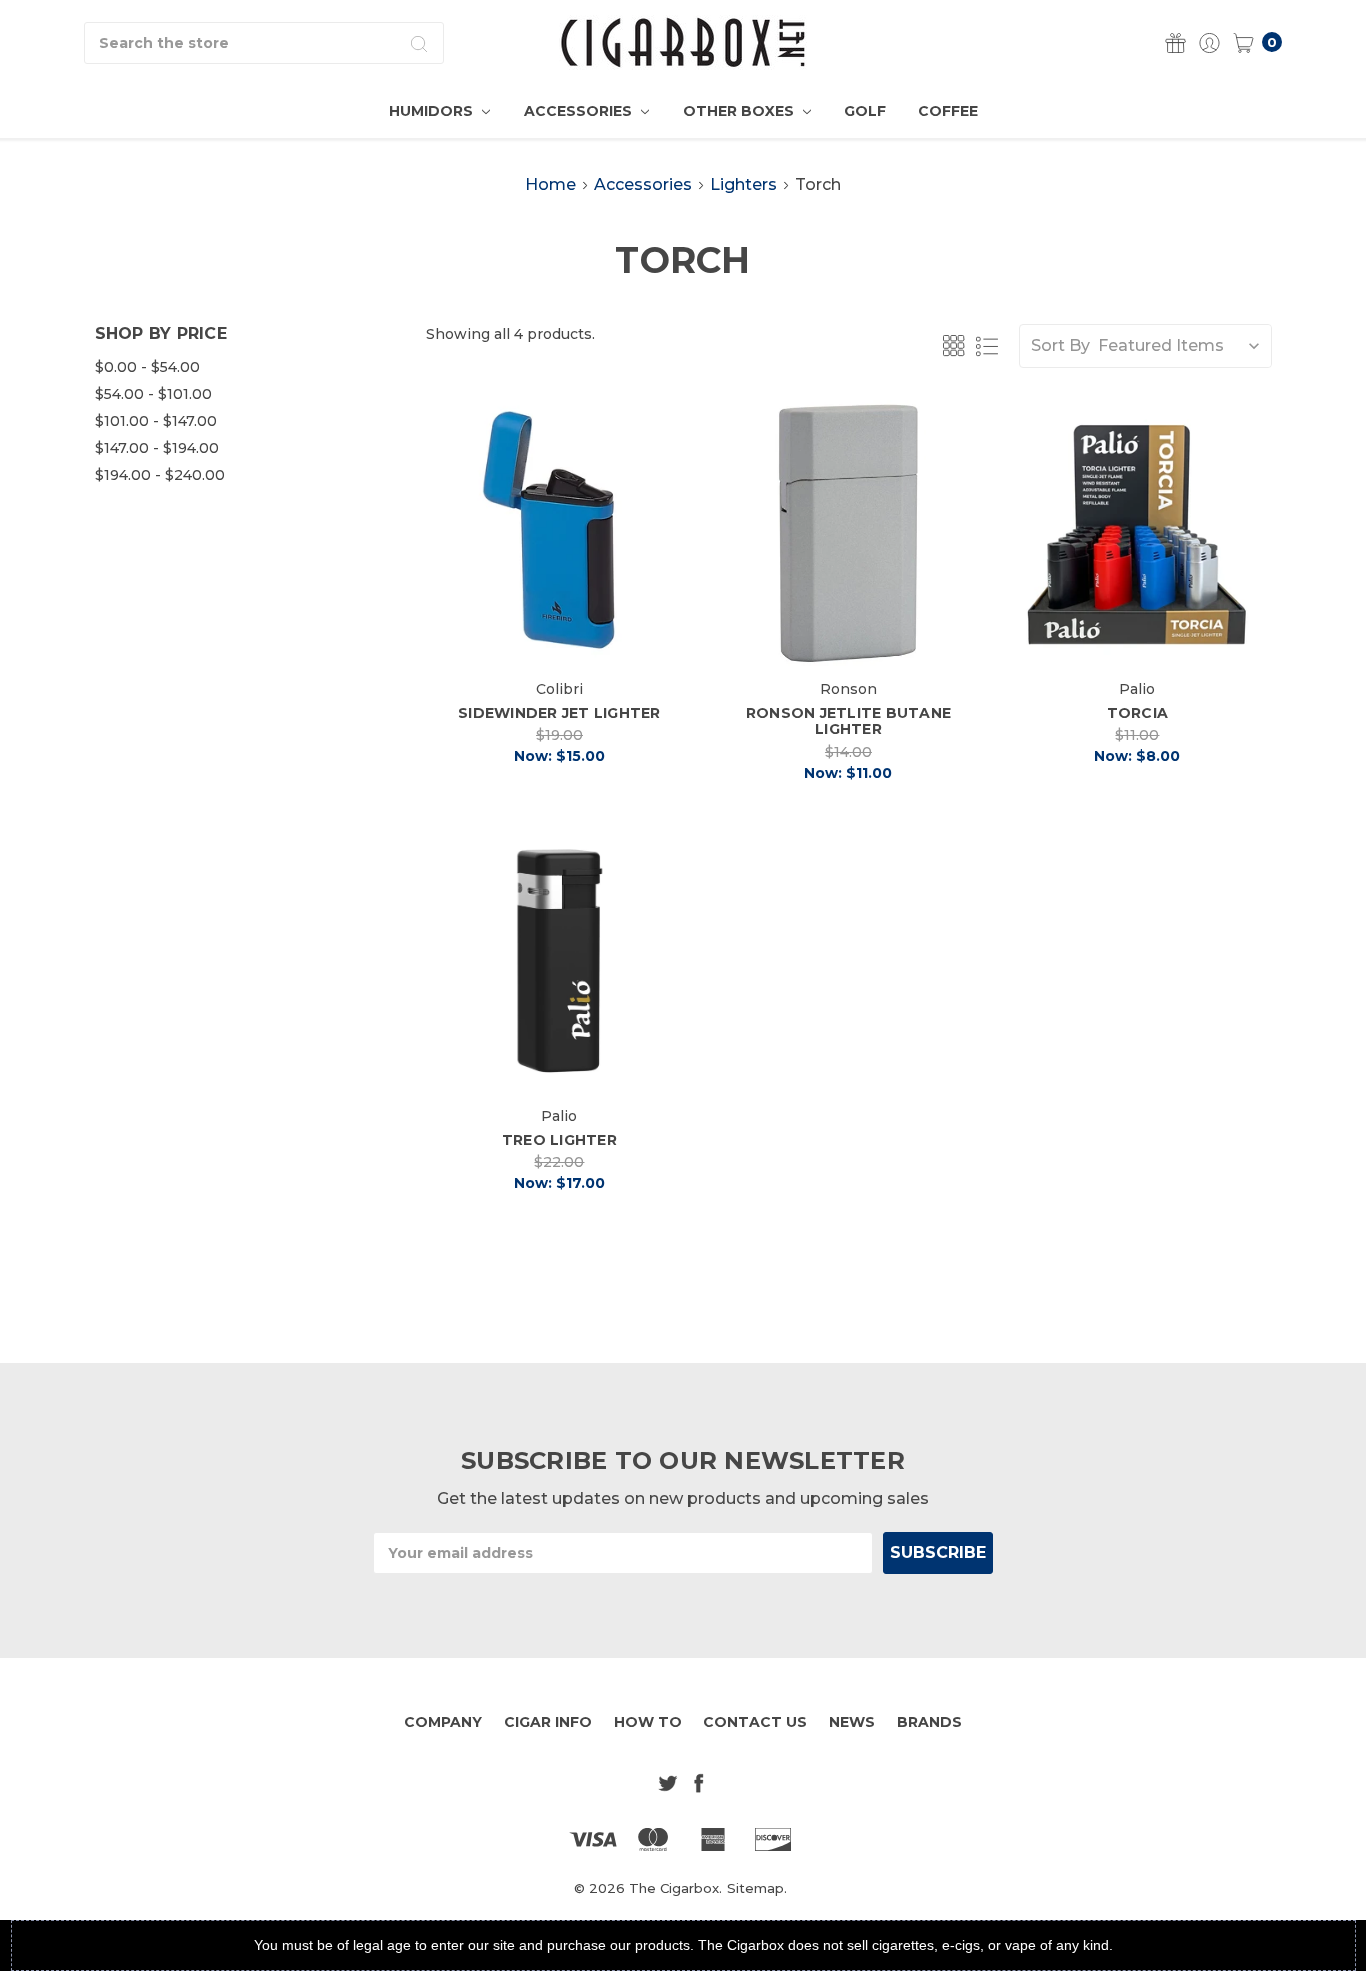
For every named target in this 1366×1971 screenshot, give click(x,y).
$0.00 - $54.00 (147, 367)
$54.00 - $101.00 (153, 394)
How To (648, 1722)
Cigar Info (548, 1722)
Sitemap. (757, 1888)
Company (443, 1722)
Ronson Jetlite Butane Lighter (848, 721)
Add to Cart (559, 634)
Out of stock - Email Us (1143, 634)
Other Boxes (740, 111)
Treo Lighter (559, 1140)
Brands (929, 1722)
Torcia (1138, 713)
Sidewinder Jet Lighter (559, 713)
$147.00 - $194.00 (157, 448)
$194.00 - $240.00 (160, 475)
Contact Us (755, 1722)
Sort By (1060, 345)
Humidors (433, 111)
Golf (865, 111)
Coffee (948, 111)
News (852, 1722)
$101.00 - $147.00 (156, 421)
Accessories (580, 111)
